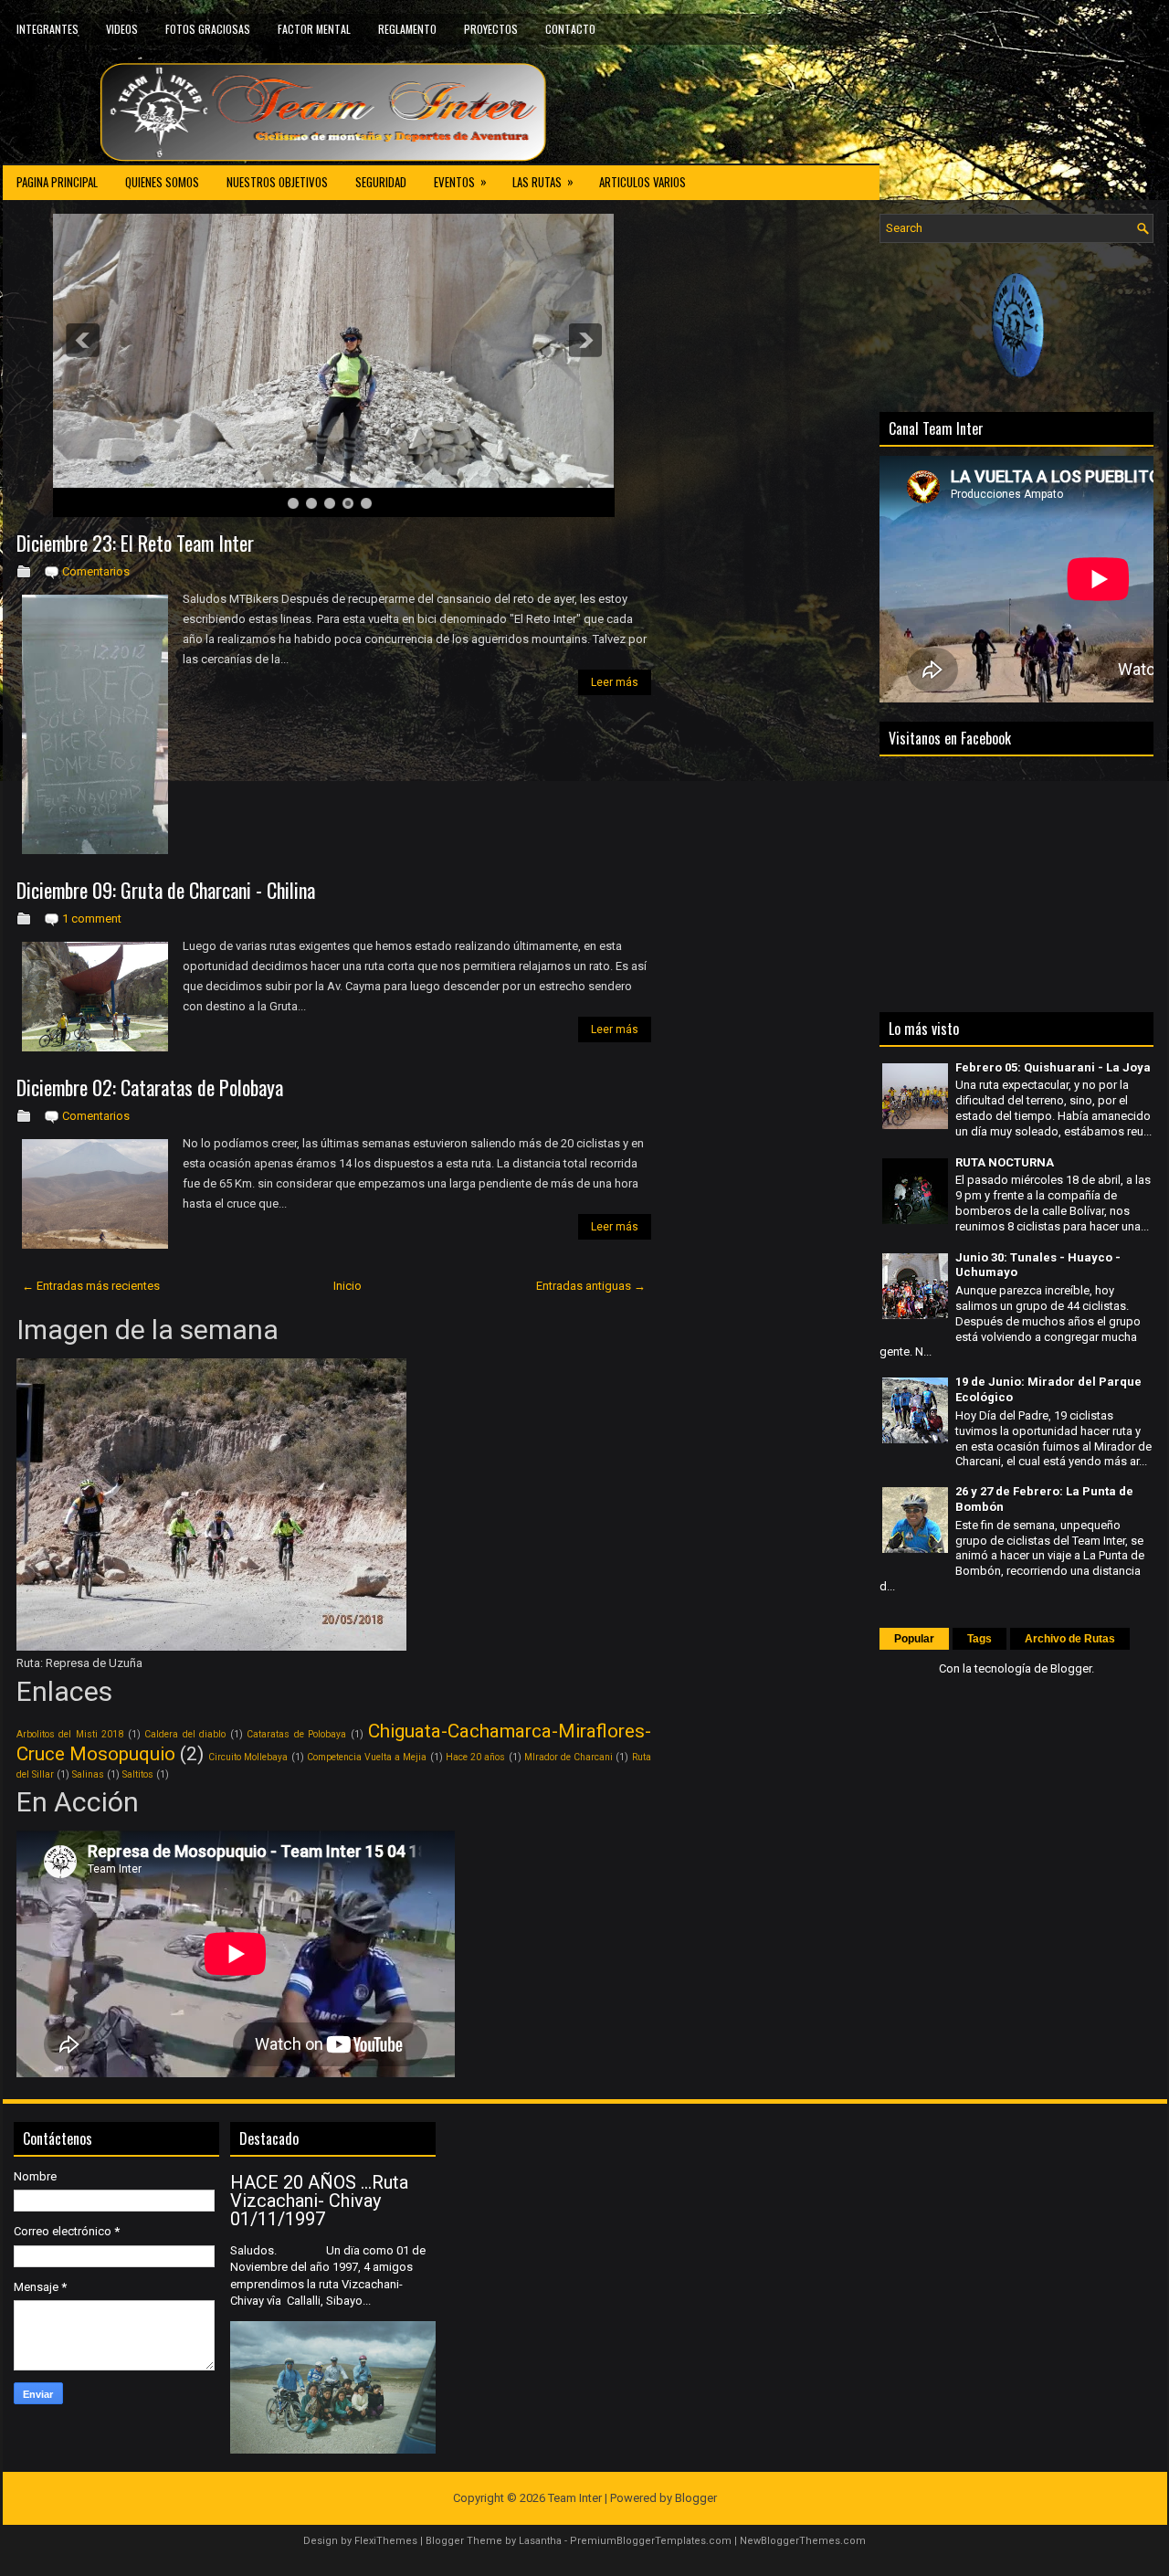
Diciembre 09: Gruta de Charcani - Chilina (166, 890)
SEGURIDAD (381, 182)
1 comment (92, 918)
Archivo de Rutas (1070, 1639)
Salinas (88, 1774)
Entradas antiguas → (591, 1286)
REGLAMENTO (407, 29)
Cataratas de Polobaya (296, 1734)
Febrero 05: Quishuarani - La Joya (1053, 1067)
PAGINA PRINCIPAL (57, 182)
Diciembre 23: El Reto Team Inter (135, 543)
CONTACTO (570, 29)
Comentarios (96, 571)
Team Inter (575, 2498)
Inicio (348, 1286)
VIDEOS (122, 29)
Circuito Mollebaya (248, 1757)
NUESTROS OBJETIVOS (277, 182)
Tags (979, 1639)
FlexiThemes (386, 2541)
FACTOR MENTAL (314, 29)
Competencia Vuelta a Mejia (367, 1757)
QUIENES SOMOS (162, 182)
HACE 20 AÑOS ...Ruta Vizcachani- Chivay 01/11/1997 (319, 2201)
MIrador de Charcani (569, 1757)
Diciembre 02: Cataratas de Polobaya (150, 1087)
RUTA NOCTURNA (1005, 1162)
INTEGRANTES (47, 29)
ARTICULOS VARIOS (642, 182)
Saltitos (138, 1774)
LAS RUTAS (543, 181)
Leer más (615, 682)
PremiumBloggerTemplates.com (651, 2541)
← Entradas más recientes (91, 1286)
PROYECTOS (491, 29)
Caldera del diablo (185, 1734)
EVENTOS (460, 181)
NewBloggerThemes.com (803, 2541)
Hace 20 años (475, 1757)
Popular (914, 1639)
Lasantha (540, 2541)
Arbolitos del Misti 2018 (70, 1734)
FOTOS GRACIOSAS (208, 29)
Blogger (1071, 1668)
